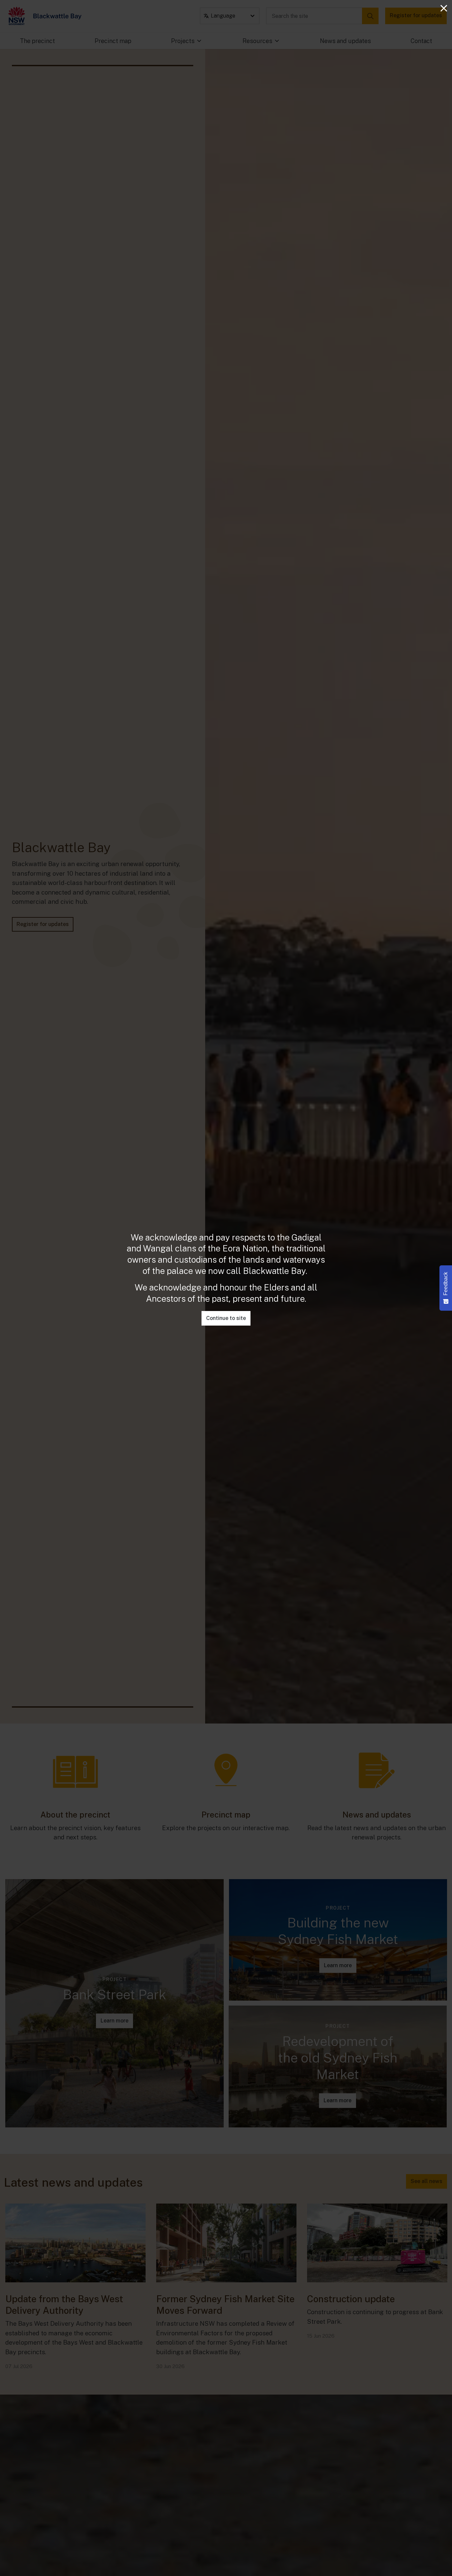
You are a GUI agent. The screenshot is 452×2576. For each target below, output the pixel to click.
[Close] (444, 8)
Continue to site (226, 1318)
